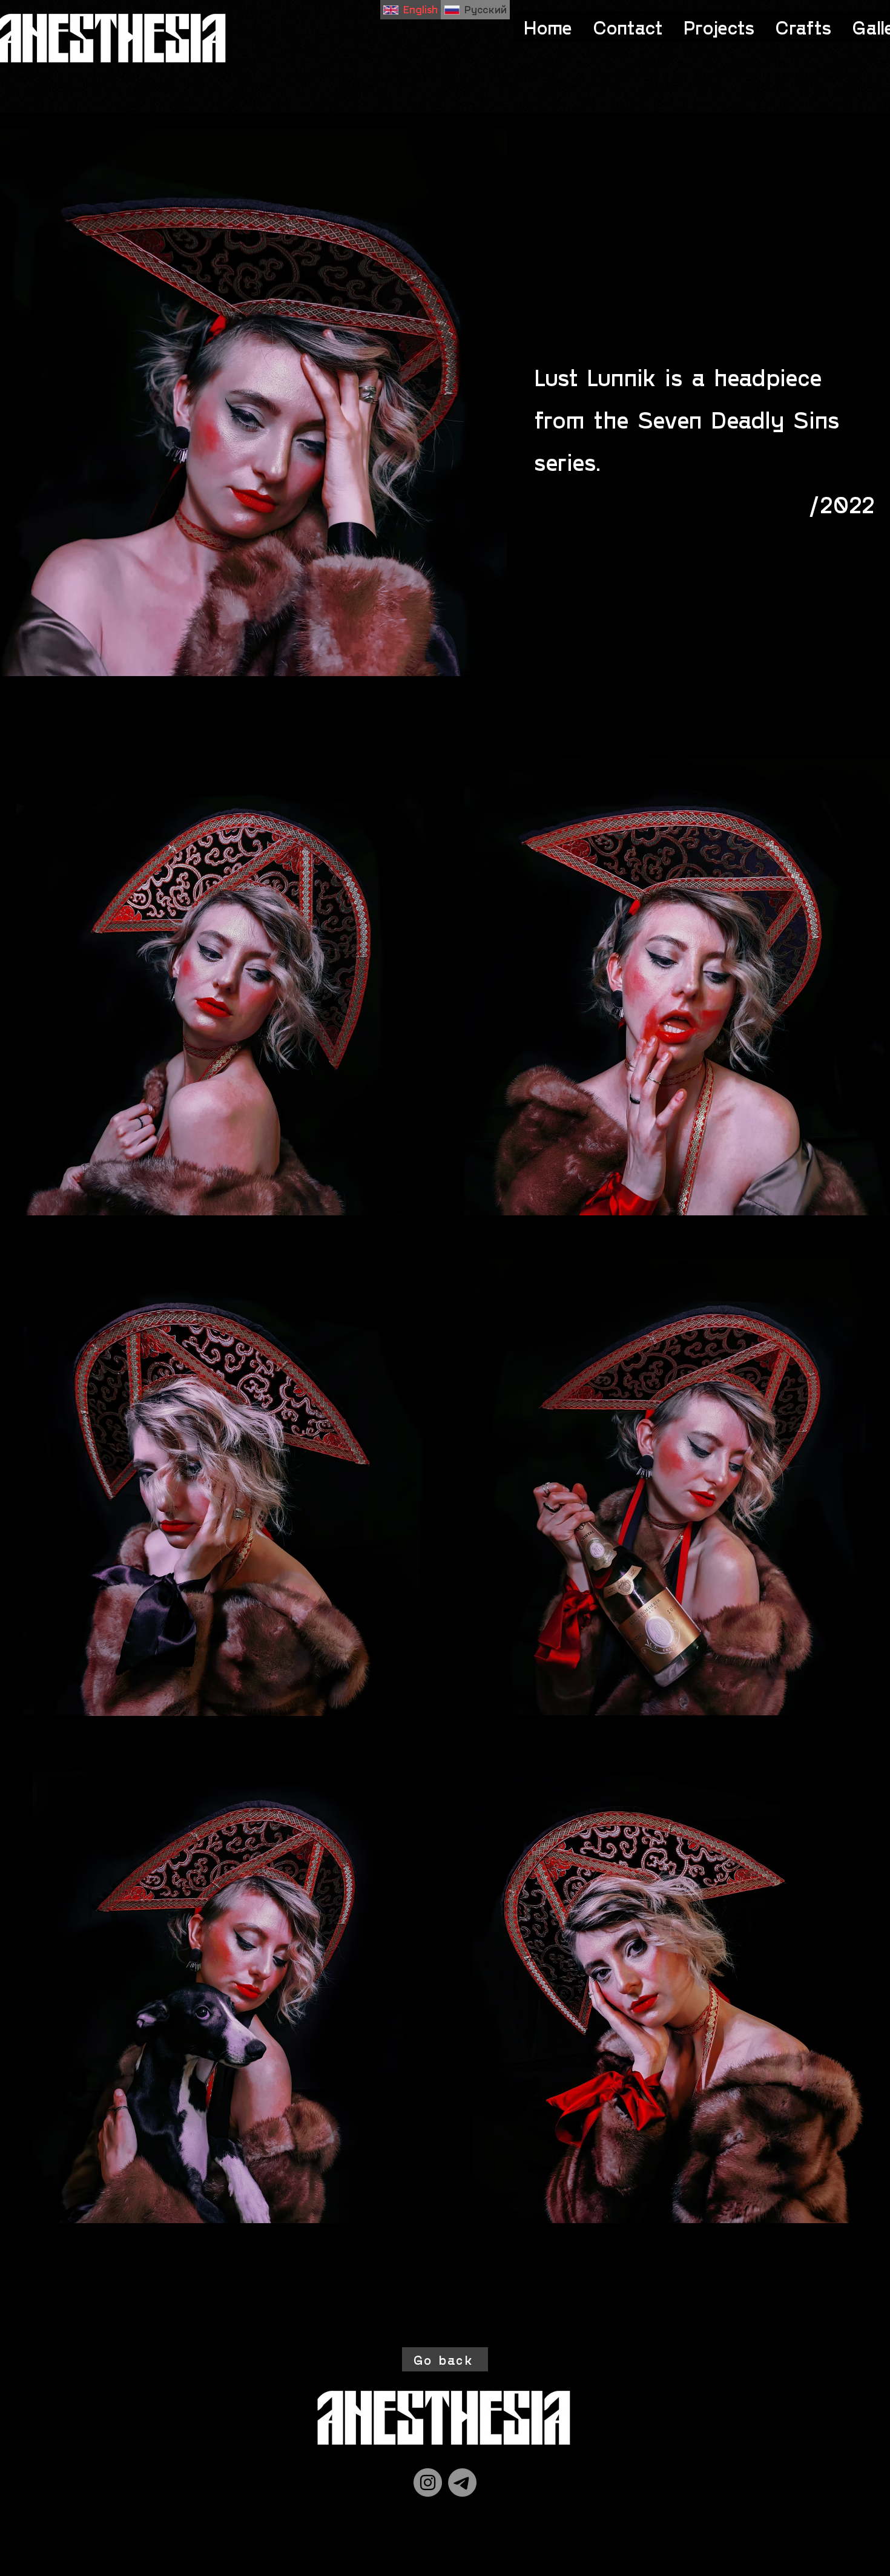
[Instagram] (428, 2482)
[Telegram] (462, 2482)
